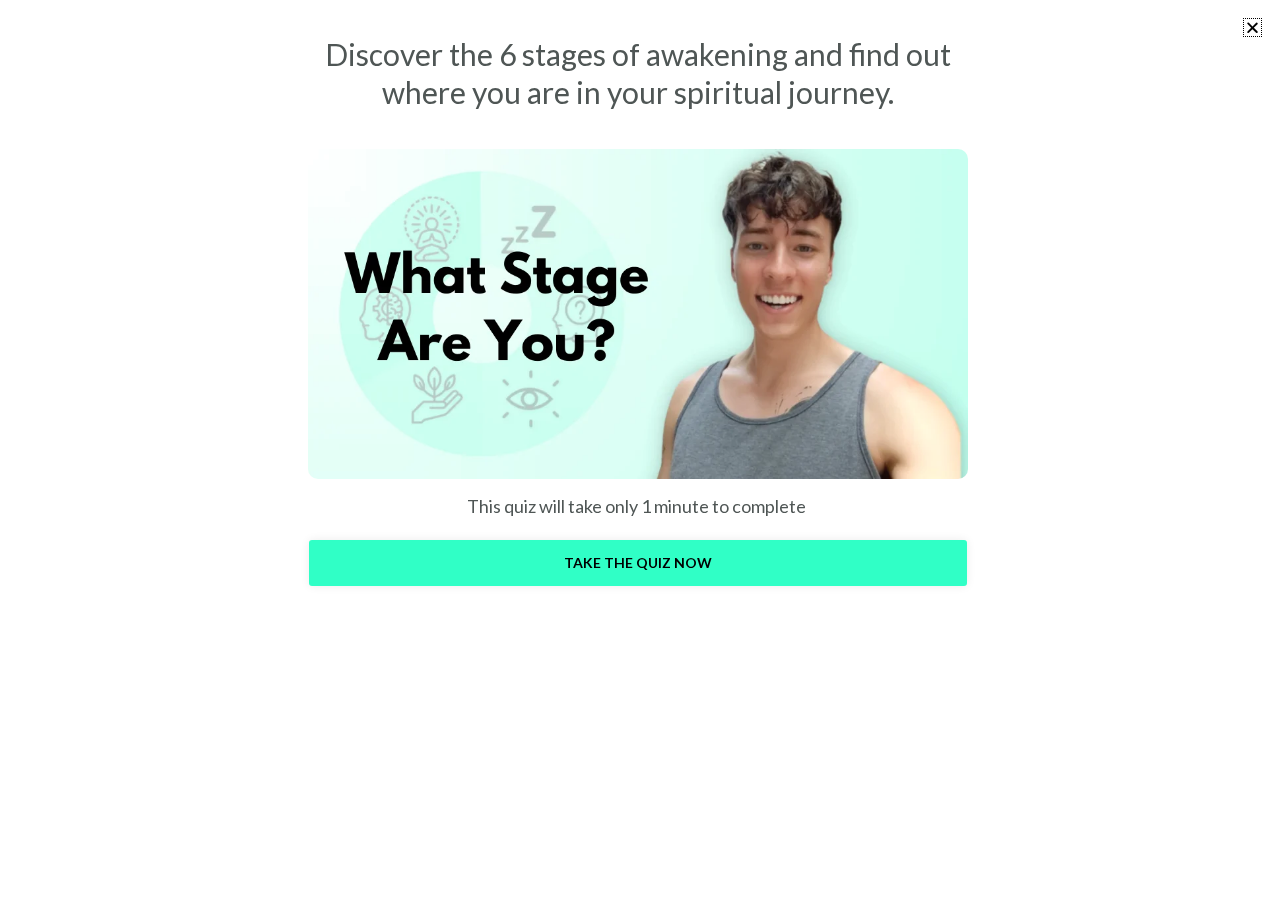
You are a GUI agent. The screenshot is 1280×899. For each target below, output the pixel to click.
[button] (1252, 27)
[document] (640, 449)
